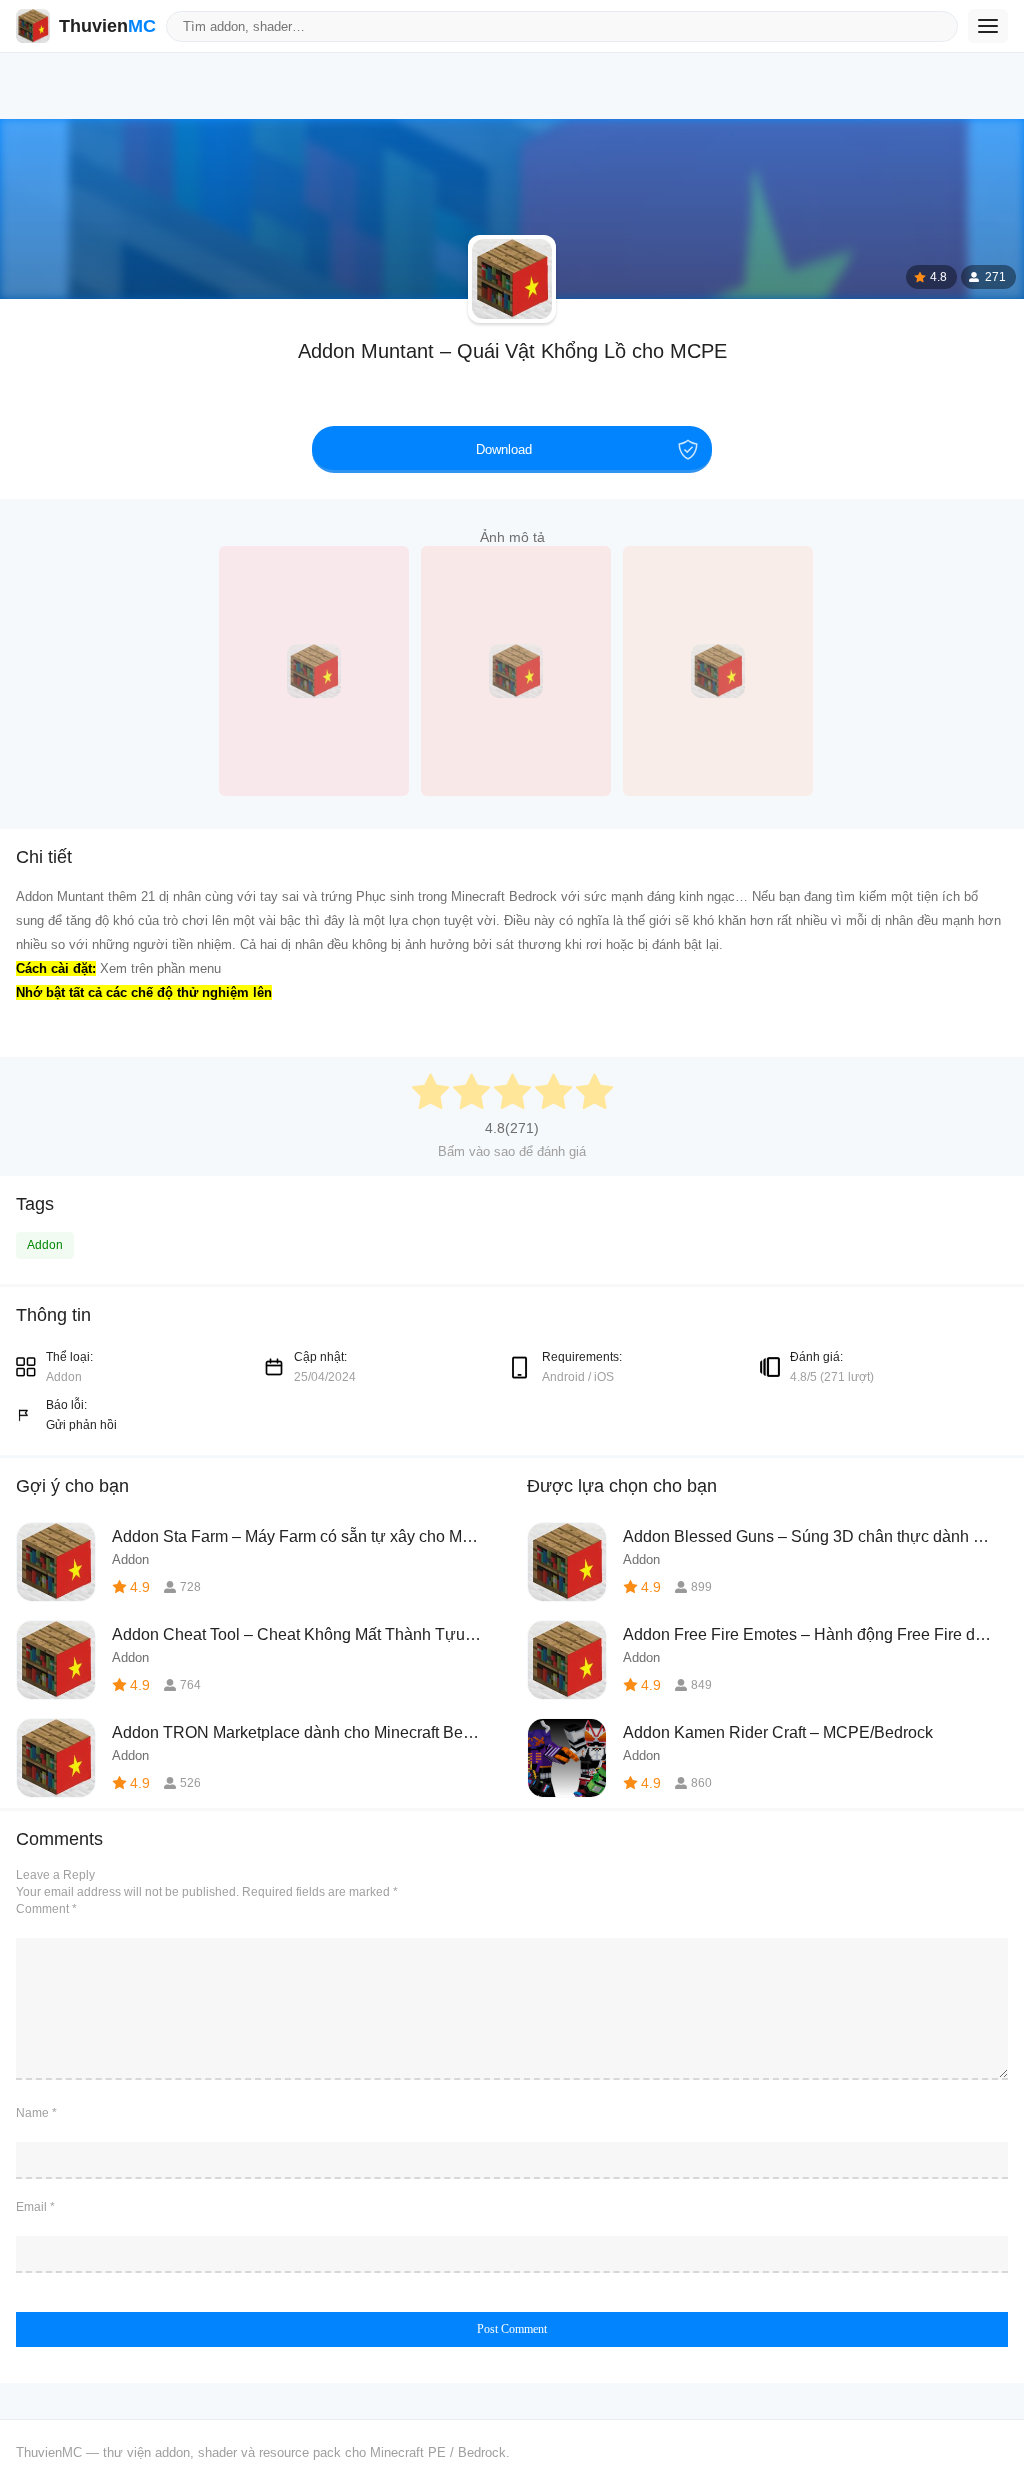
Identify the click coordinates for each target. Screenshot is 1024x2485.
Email (35, 2207)
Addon (45, 1245)
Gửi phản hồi (81, 1425)
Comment (46, 1909)
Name (36, 2113)
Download (504, 449)
